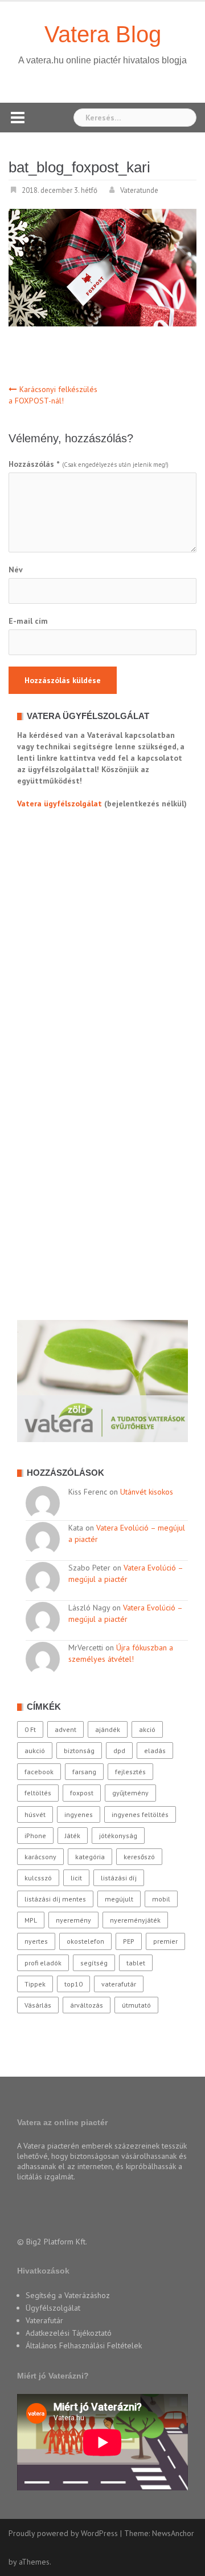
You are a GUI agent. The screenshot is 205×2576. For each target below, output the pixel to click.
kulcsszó (38, 1878)
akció (147, 1729)
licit (76, 1878)
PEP (129, 1941)
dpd (119, 1751)
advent (65, 1729)
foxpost (82, 1793)
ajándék (108, 1729)
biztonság (79, 1751)
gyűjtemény (130, 1793)
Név (16, 570)
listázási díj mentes (55, 1899)
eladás (155, 1751)
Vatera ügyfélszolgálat (60, 804)
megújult (119, 1899)
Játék (73, 1836)
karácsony (40, 1857)
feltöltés (38, 1793)
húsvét (35, 1814)
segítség (94, 1963)
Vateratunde (139, 190)
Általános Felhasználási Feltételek (84, 2345)
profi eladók (43, 1963)
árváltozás (87, 2005)
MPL (31, 1920)
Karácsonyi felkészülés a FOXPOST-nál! (53, 395)
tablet (136, 1963)
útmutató (136, 2005)
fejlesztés (130, 1772)
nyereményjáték (135, 1920)
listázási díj (119, 1878)
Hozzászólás (34, 464)
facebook (39, 1772)
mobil (161, 1899)
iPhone (35, 1836)
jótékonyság (118, 1836)
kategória (90, 1857)
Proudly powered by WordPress (63, 2533)
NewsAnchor (173, 2533)
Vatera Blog (103, 34)
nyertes (36, 1941)
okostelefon (85, 1941)
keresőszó (139, 1857)
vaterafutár (119, 1984)
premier (165, 1941)
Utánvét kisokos (147, 1492)
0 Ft (30, 1729)
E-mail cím (28, 621)
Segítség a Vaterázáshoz (68, 2295)
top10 (73, 1984)
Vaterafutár (44, 2320)
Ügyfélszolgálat (53, 2308)
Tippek (35, 1984)
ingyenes (79, 1814)
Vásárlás (38, 2005)
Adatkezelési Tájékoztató (69, 2333)
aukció (35, 1751)
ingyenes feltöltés (140, 1814)
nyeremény (73, 1920)
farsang (84, 1772)
